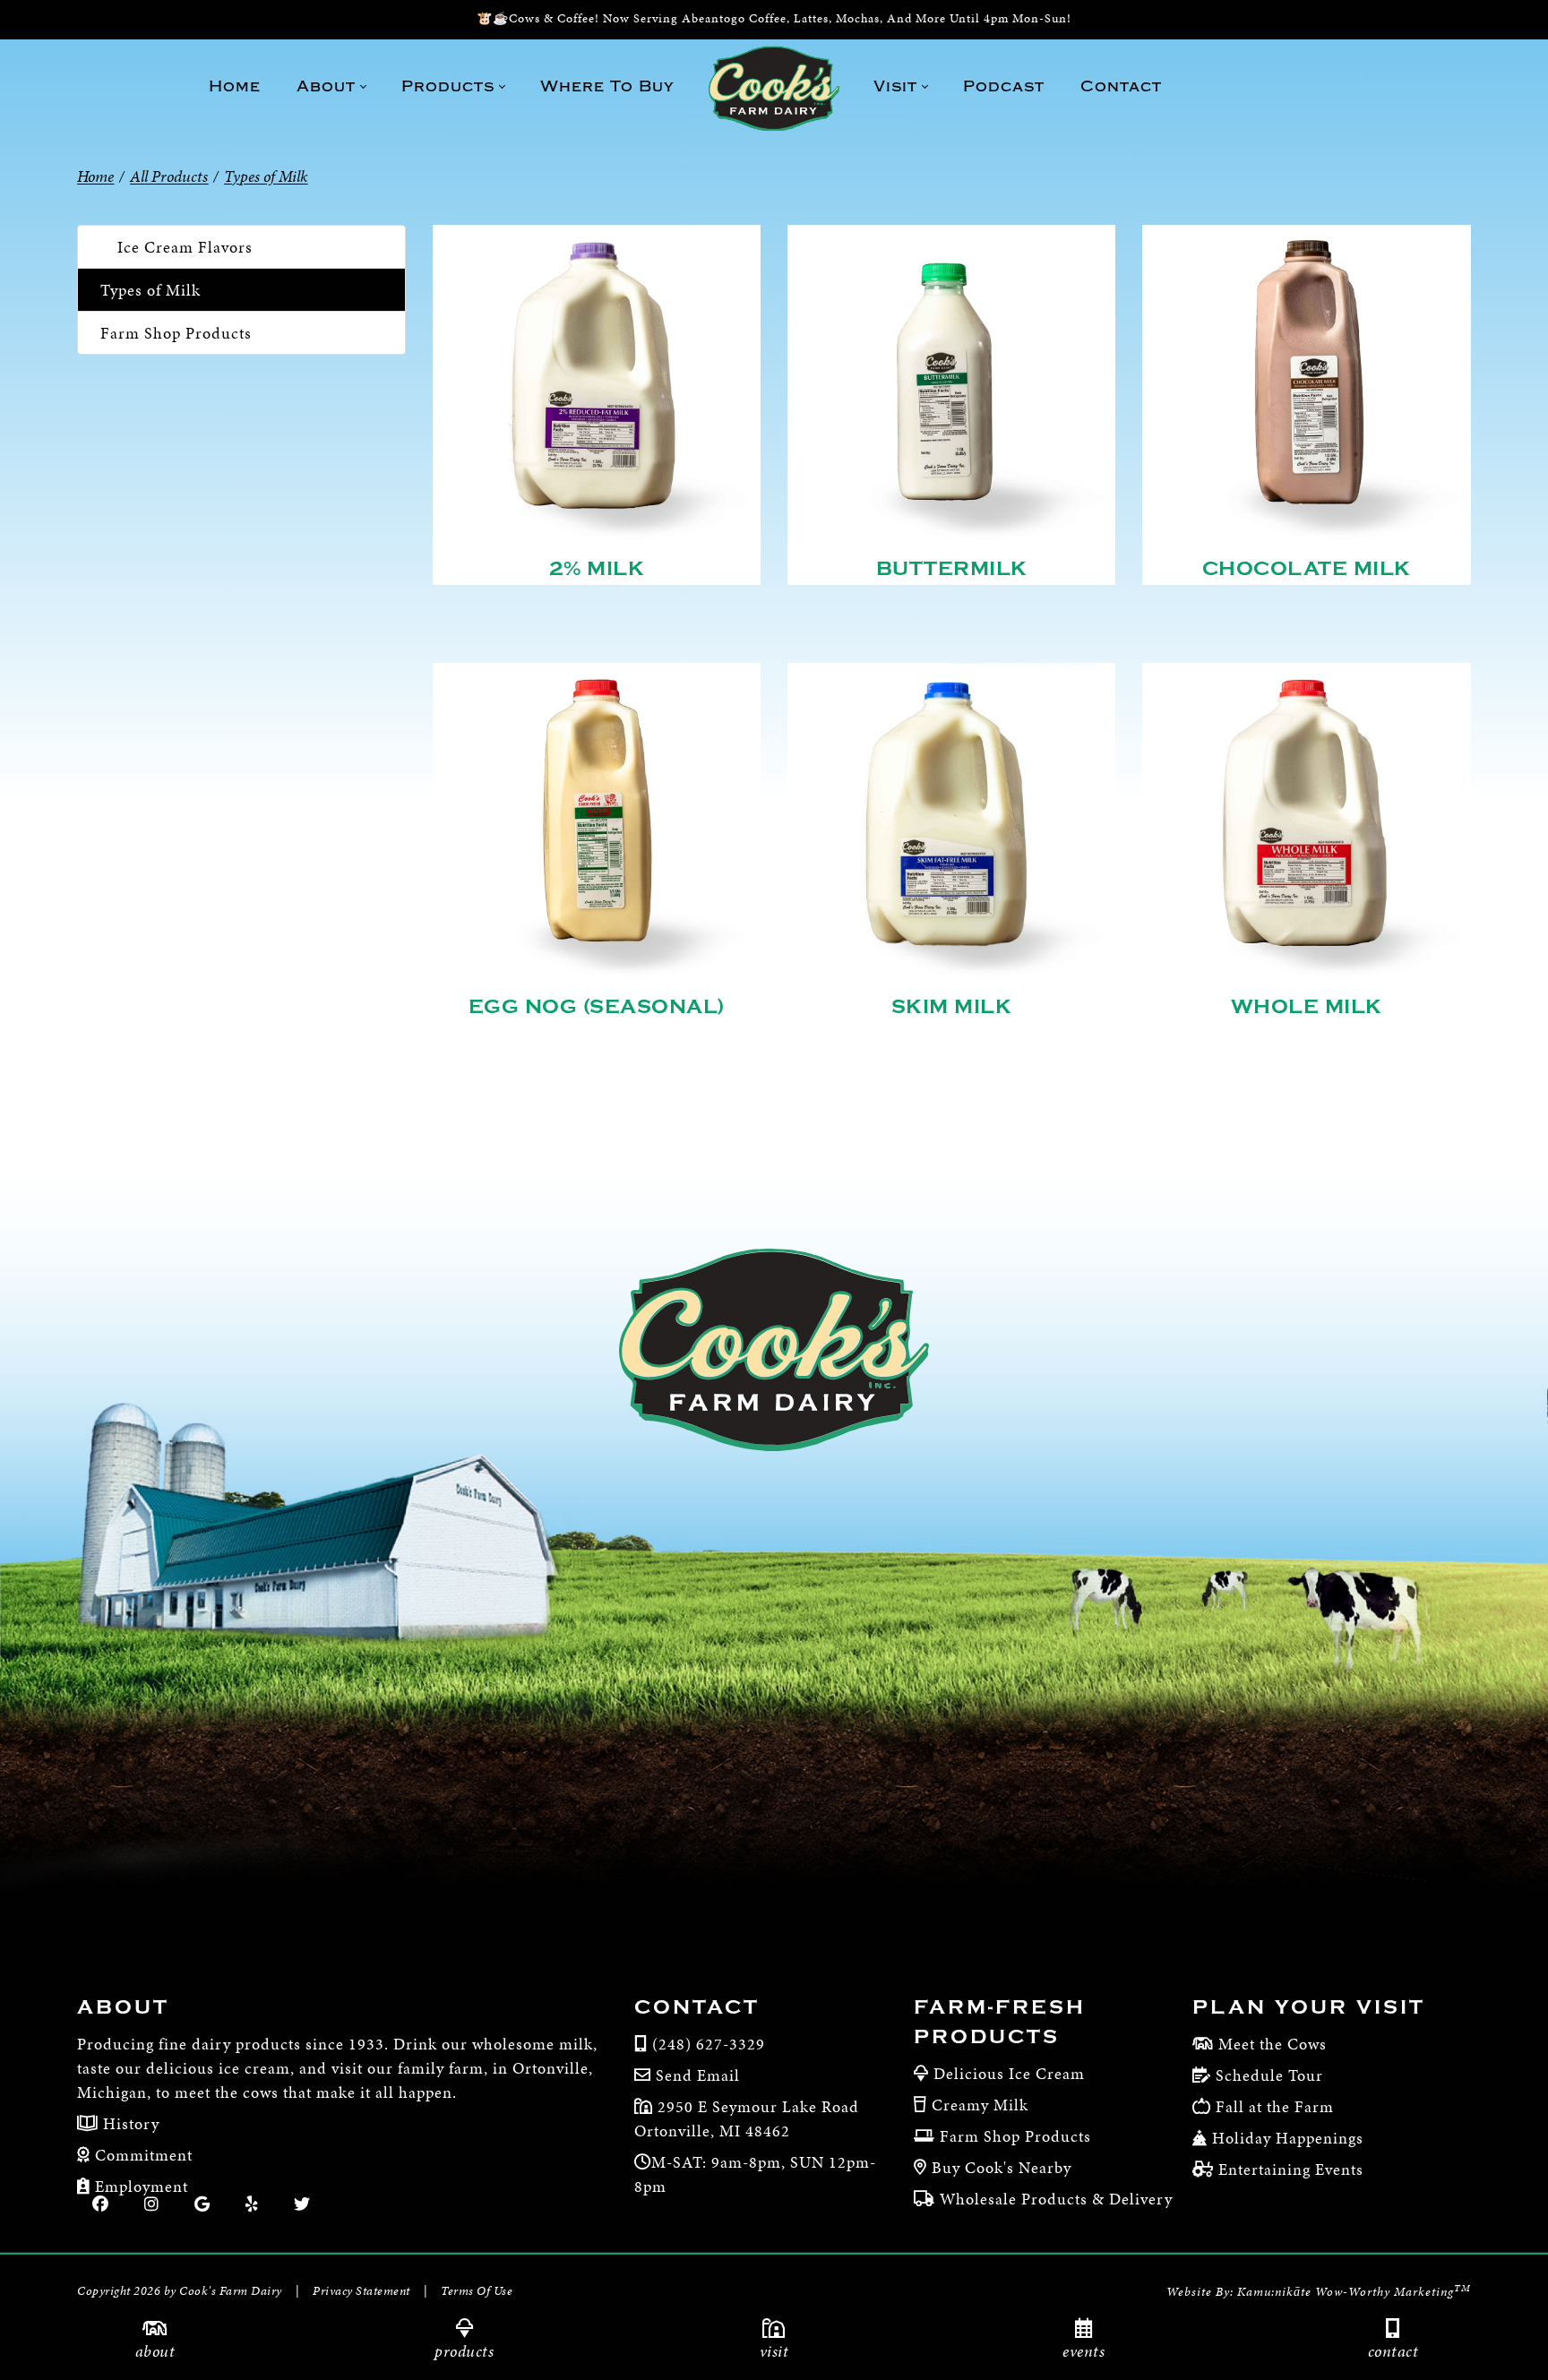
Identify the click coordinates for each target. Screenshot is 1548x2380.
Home (95, 176)
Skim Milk (952, 1007)
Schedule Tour (1269, 2075)
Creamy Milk (980, 2105)
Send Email (698, 2075)
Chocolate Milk (1307, 569)
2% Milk (597, 569)
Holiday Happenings (1288, 2138)
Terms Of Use (477, 2291)
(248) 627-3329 (709, 2044)
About (155, 2351)
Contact (1393, 2351)
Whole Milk (1307, 1007)
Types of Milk (150, 290)
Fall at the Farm (1275, 2106)
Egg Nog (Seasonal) (597, 1007)
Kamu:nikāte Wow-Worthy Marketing (1354, 2292)
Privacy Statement (361, 2291)
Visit (774, 2351)
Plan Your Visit (1309, 2007)
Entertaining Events (1291, 2169)
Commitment (142, 2155)
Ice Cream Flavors (185, 247)
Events (1084, 2351)
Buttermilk (952, 569)
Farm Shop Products (176, 333)
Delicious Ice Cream (1009, 2073)
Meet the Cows (1273, 2044)
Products (464, 2351)
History (129, 2123)
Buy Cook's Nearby (1002, 2167)
